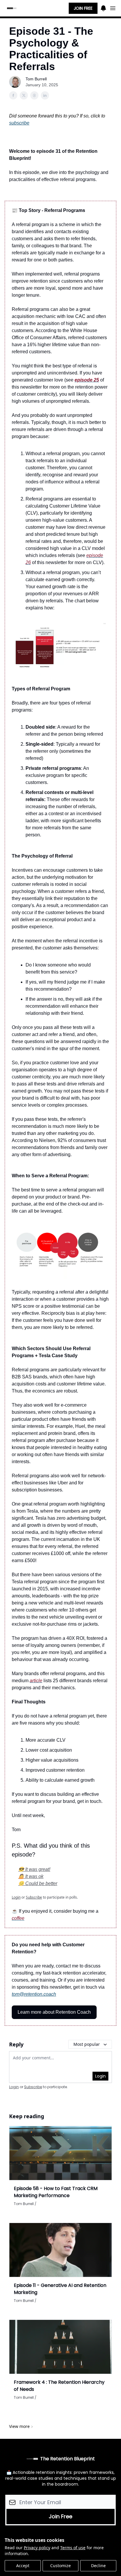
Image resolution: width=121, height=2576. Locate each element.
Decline (98, 2566)
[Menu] (103, 7)
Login (100, 2076)
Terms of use (73, 2548)
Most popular (87, 2044)
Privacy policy (37, 2548)
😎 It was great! (34, 1869)
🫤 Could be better (38, 1883)
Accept (23, 2566)
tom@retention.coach (34, 1994)
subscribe (19, 123)
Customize (60, 2566)
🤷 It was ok (31, 1876)
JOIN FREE (83, 8)
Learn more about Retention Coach (54, 2012)
